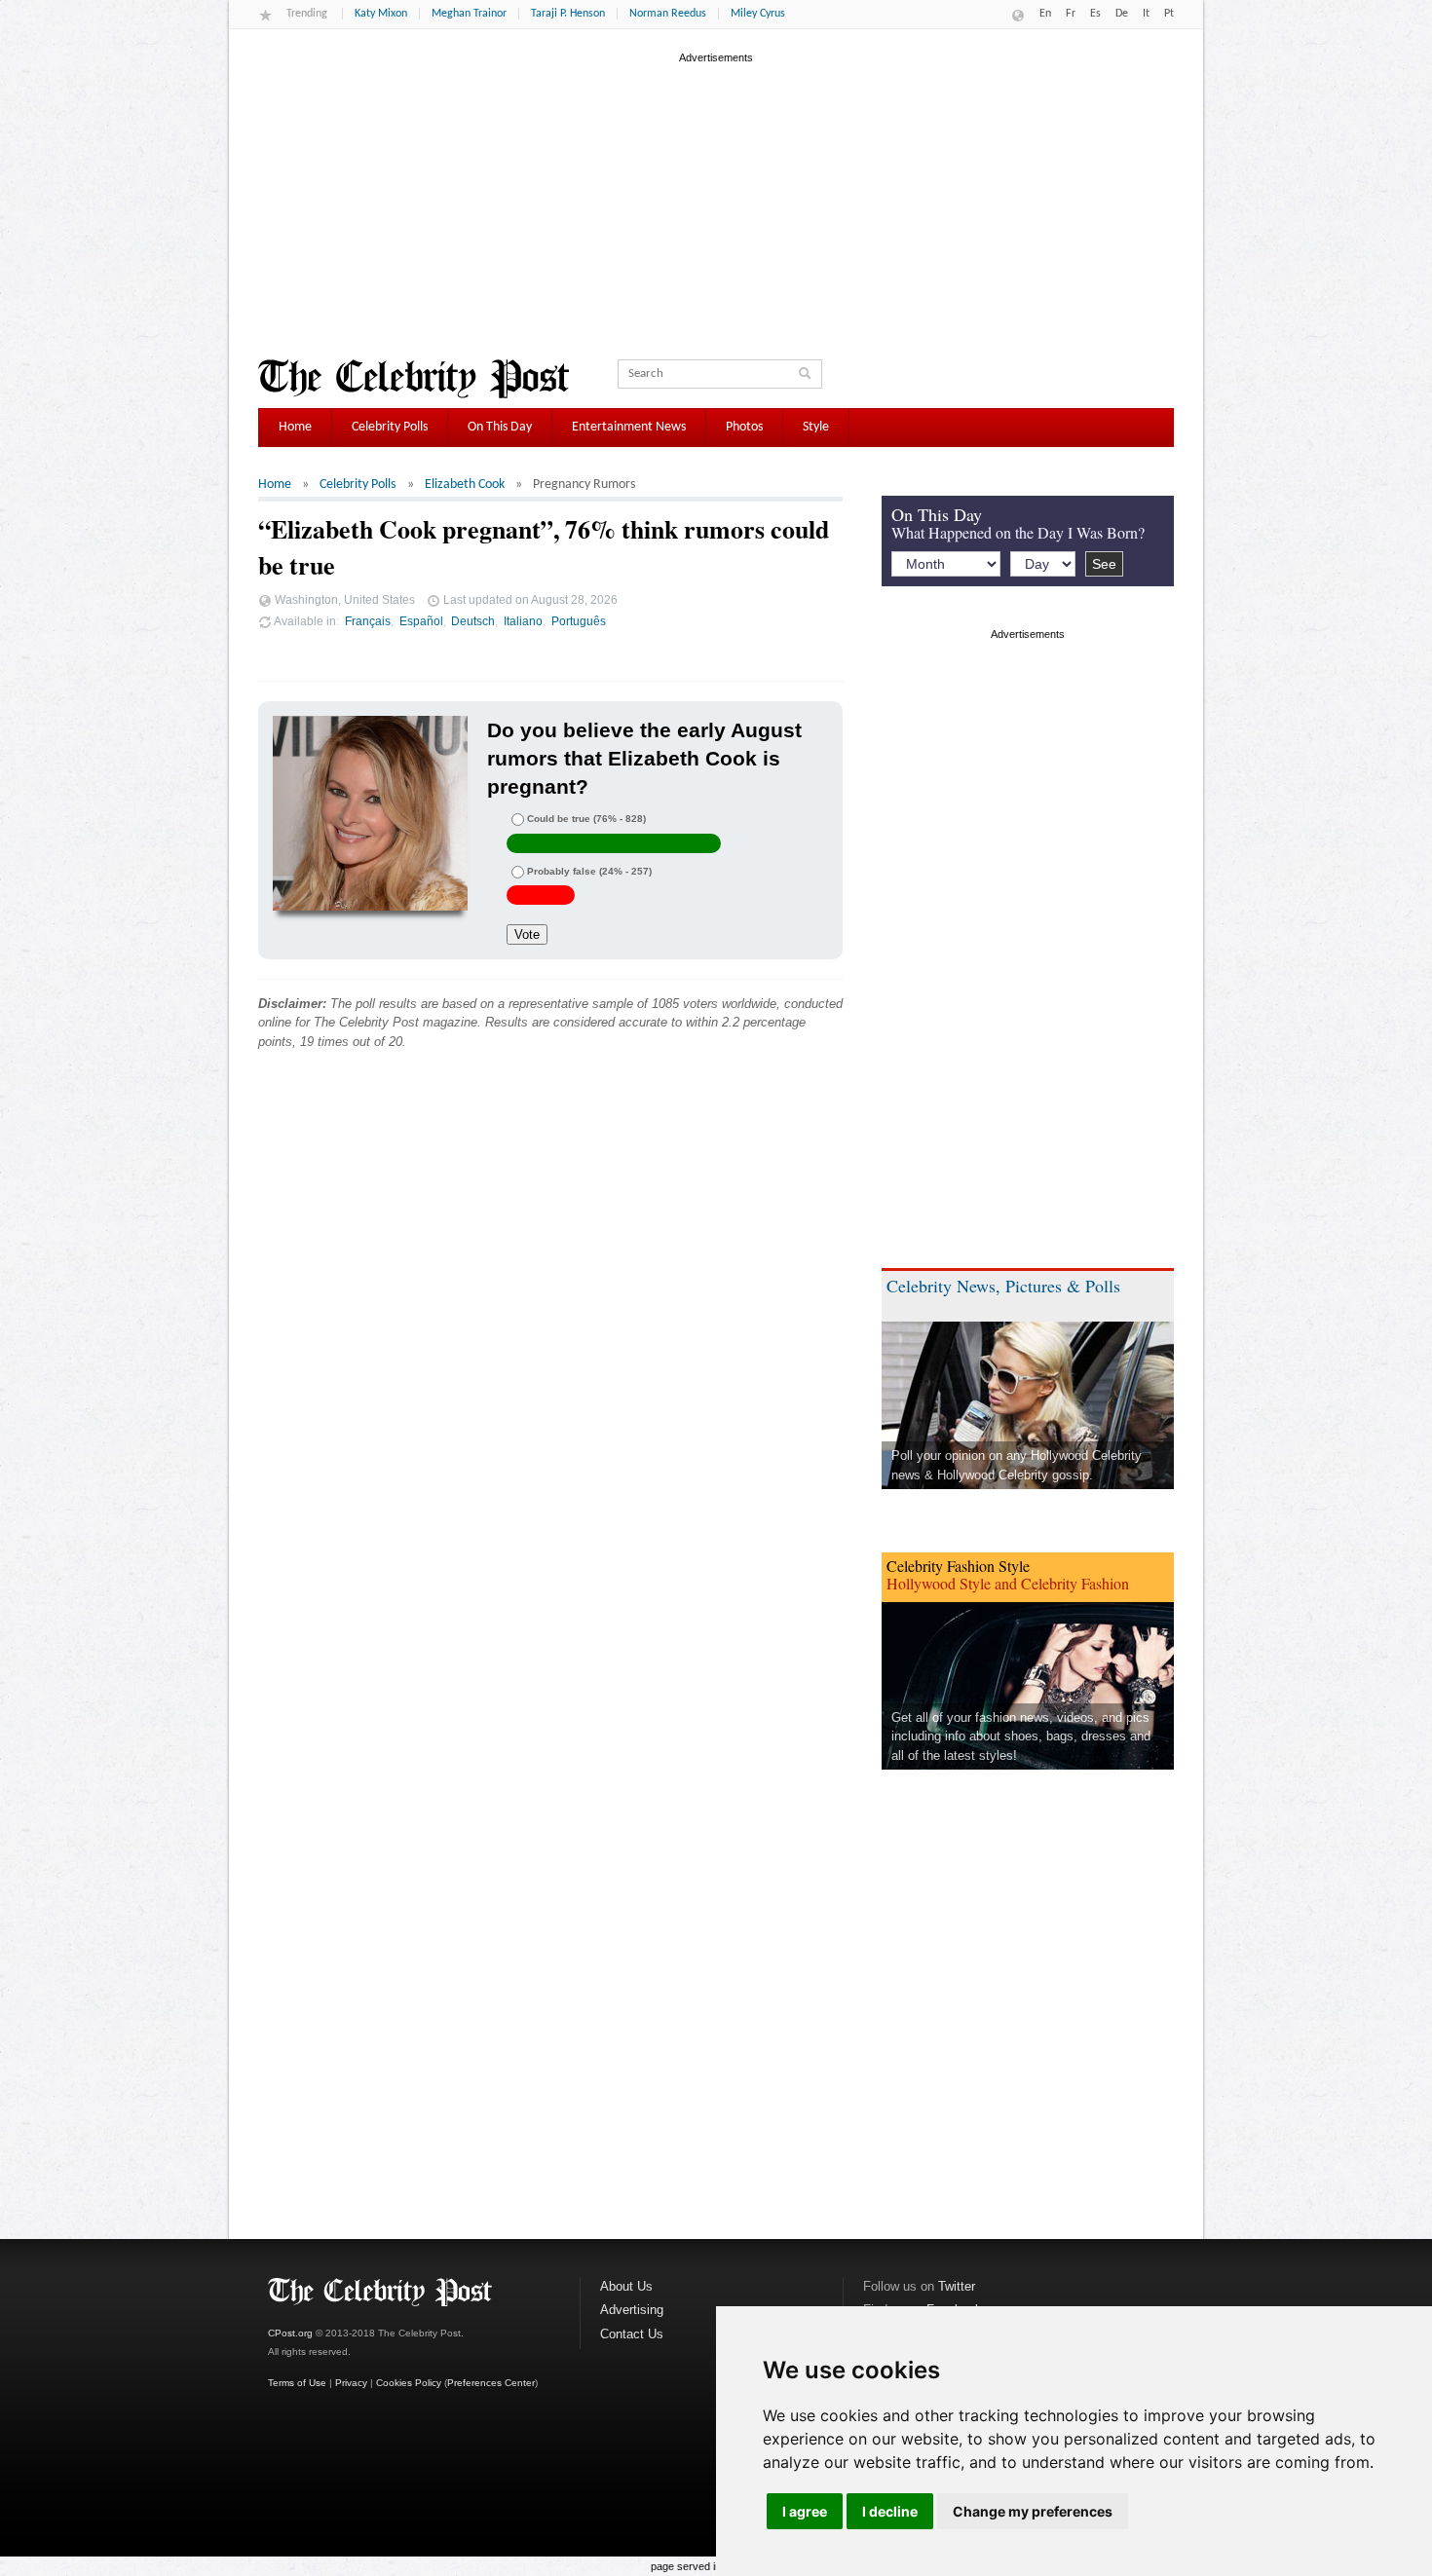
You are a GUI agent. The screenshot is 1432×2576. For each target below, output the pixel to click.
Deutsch (473, 621)
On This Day (500, 427)
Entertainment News (629, 427)
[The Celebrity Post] (414, 379)
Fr (1071, 14)
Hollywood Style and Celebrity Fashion (1008, 1583)
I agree (805, 2511)
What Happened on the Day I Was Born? (1018, 532)
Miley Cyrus (758, 14)
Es (1095, 14)
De (1122, 14)
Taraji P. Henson (568, 14)
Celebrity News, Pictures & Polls (1003, 1286)
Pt (1169, 14)
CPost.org (290, 2333)
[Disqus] (550, 1362)
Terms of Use (297, 2383)
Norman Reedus (668, 14)
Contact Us (632, 2334)
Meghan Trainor (469, 14)
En (1045, 14)
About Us (626, 2286)
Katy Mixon (381, 14)
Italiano (523, 621)
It (1146, 14)
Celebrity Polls (390, 427)
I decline (890, 2511)
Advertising (632, 2310)
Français (368, 621)
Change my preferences (1033, 2511)
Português (579, 621)
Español (421, 621)
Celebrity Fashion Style (958, 1566)
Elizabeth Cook (465, 485)
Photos (744, 427)
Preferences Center (491, 2383)
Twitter (957, 2286)
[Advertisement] (716, 204)
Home (295, 427)
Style (816, 427)
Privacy (351, 2383)
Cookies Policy (409, 2383)
